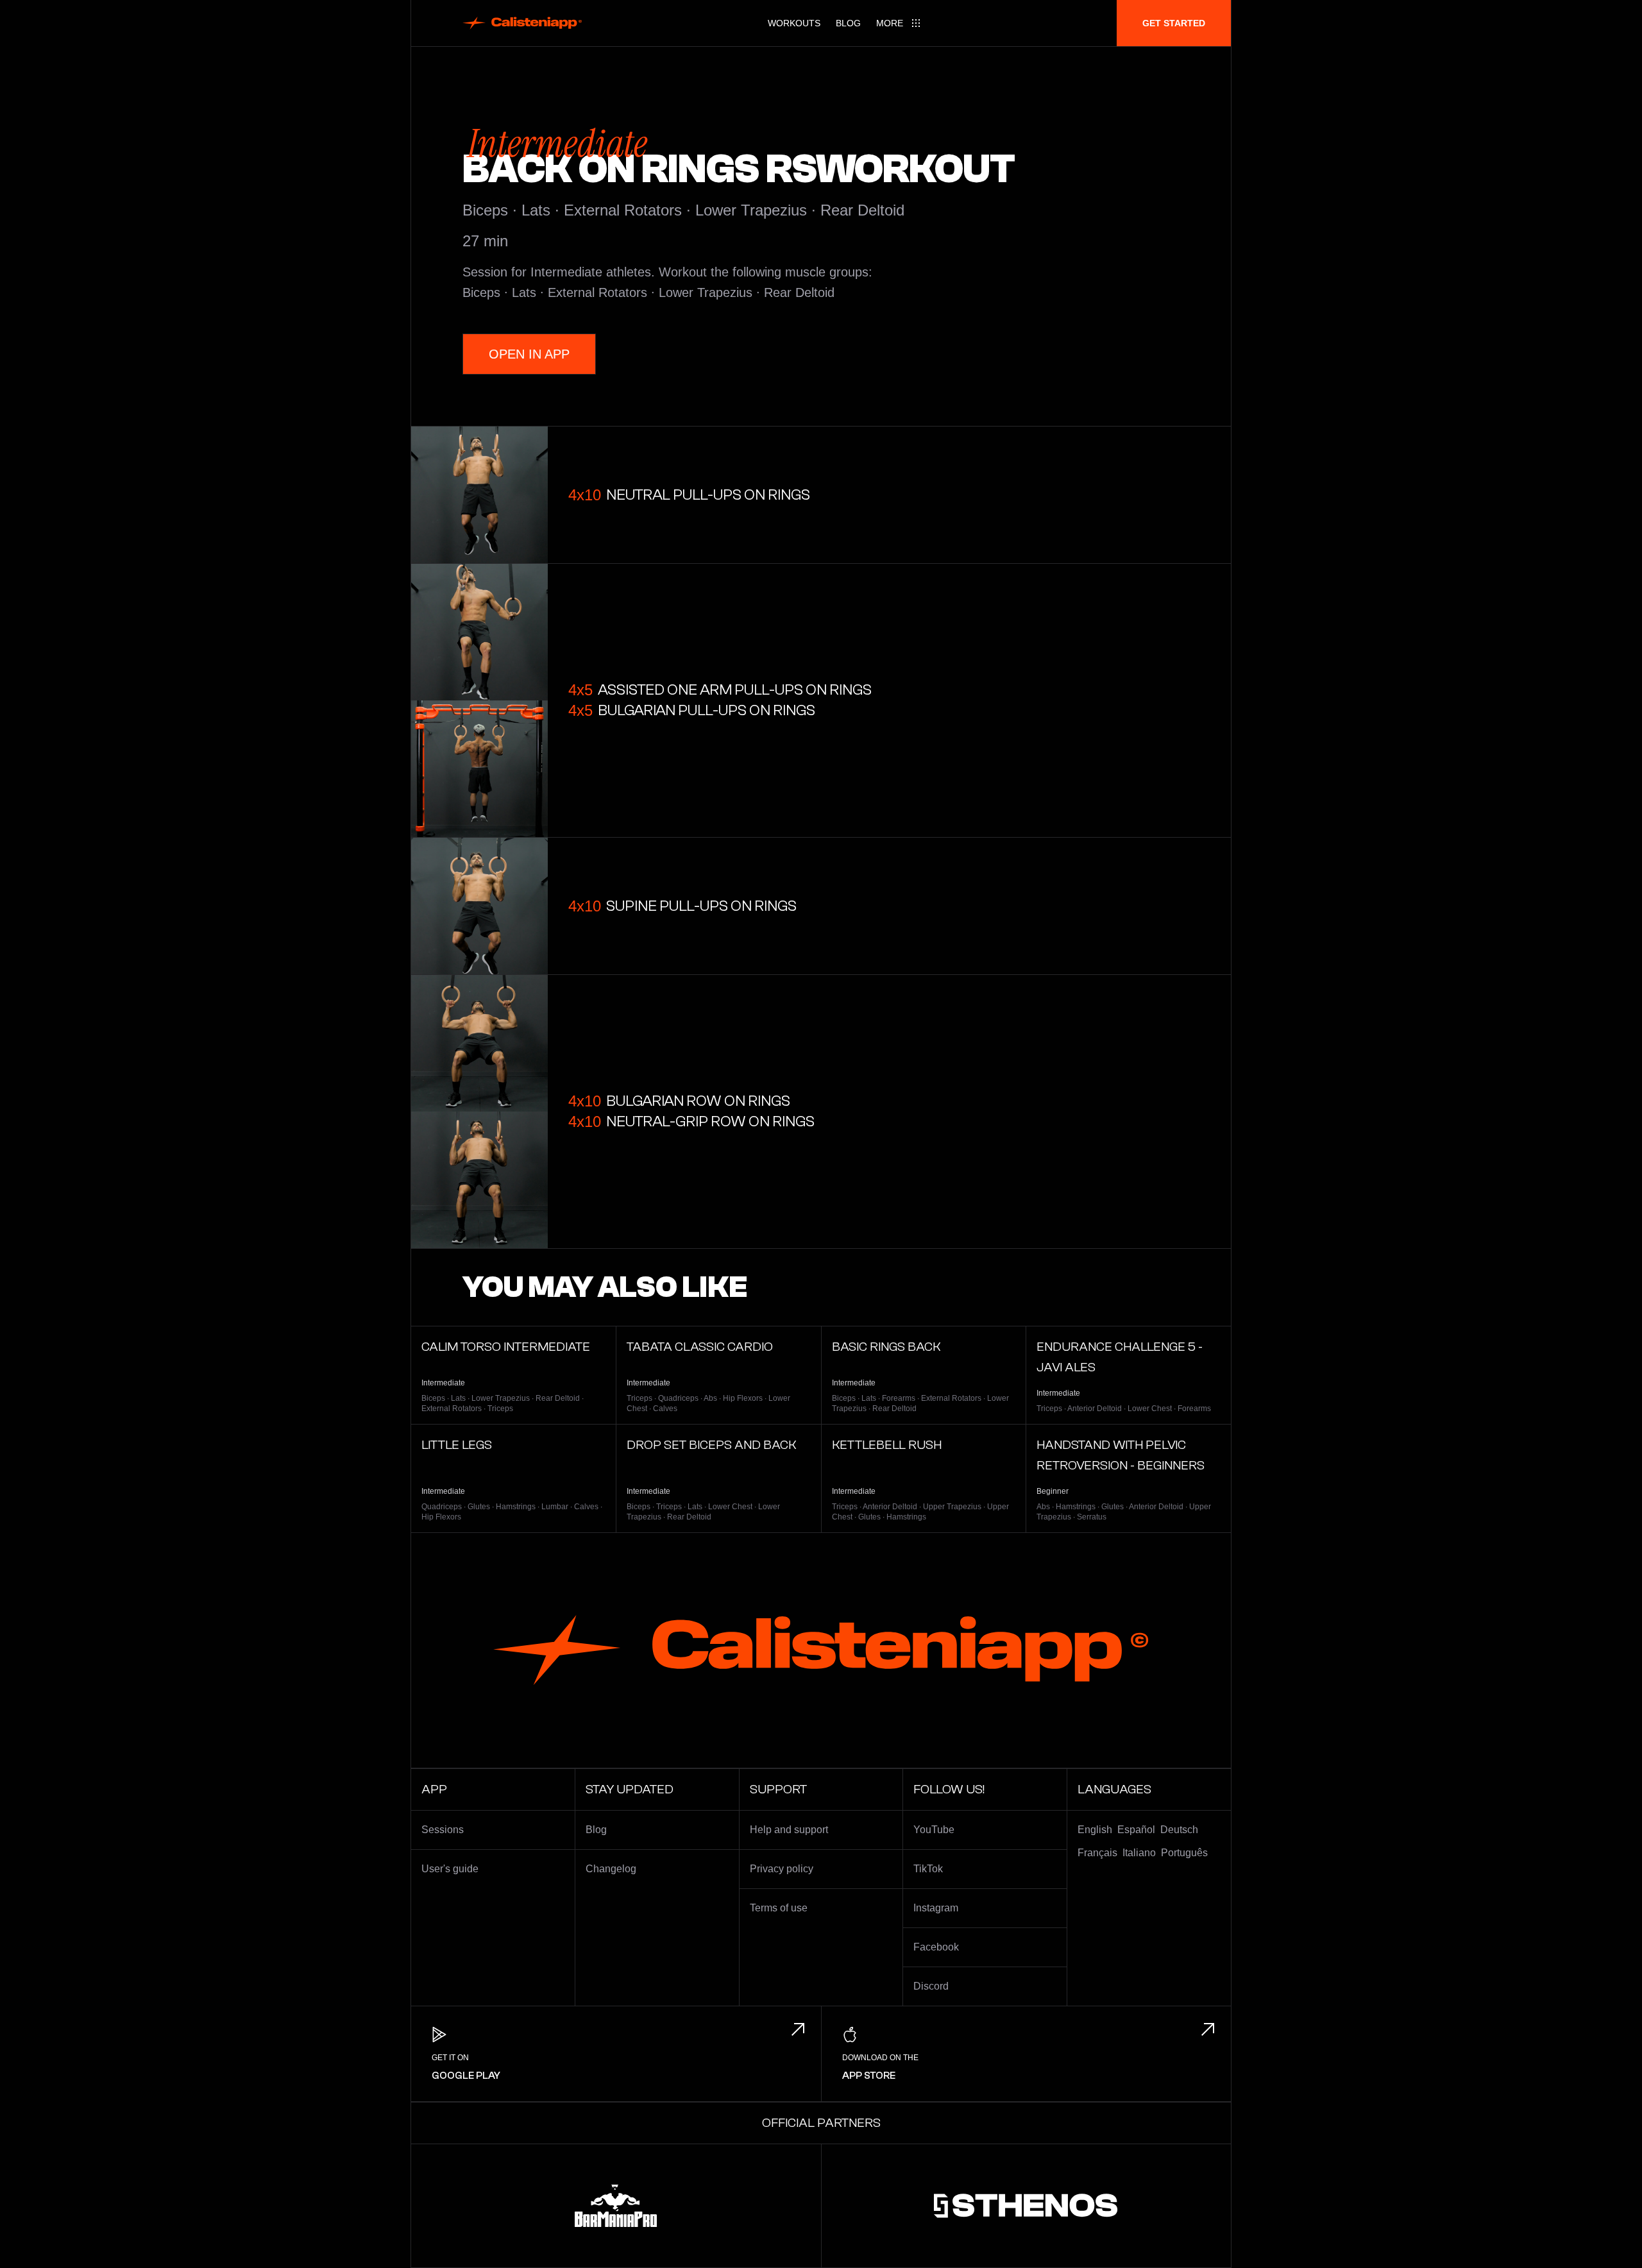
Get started (1174, 23)
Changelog (611, 1869)
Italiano (1139, 1853)
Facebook (936, 1947)
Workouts (794, 23)
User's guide (450, 1869)
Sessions (443, 1830)
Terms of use (779, 1908)
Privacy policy (782, 1869)
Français (1097, 1853)
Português (1184, 1853)
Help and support (789, 1830)
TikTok (928, 1869)
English (1095, 1830)
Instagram (936, 1908)
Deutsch (1179, 1830)
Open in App (529, 354)
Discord (931, 1986)
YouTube (934, 1830)
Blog (848, 23)
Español (1136, 1830)
